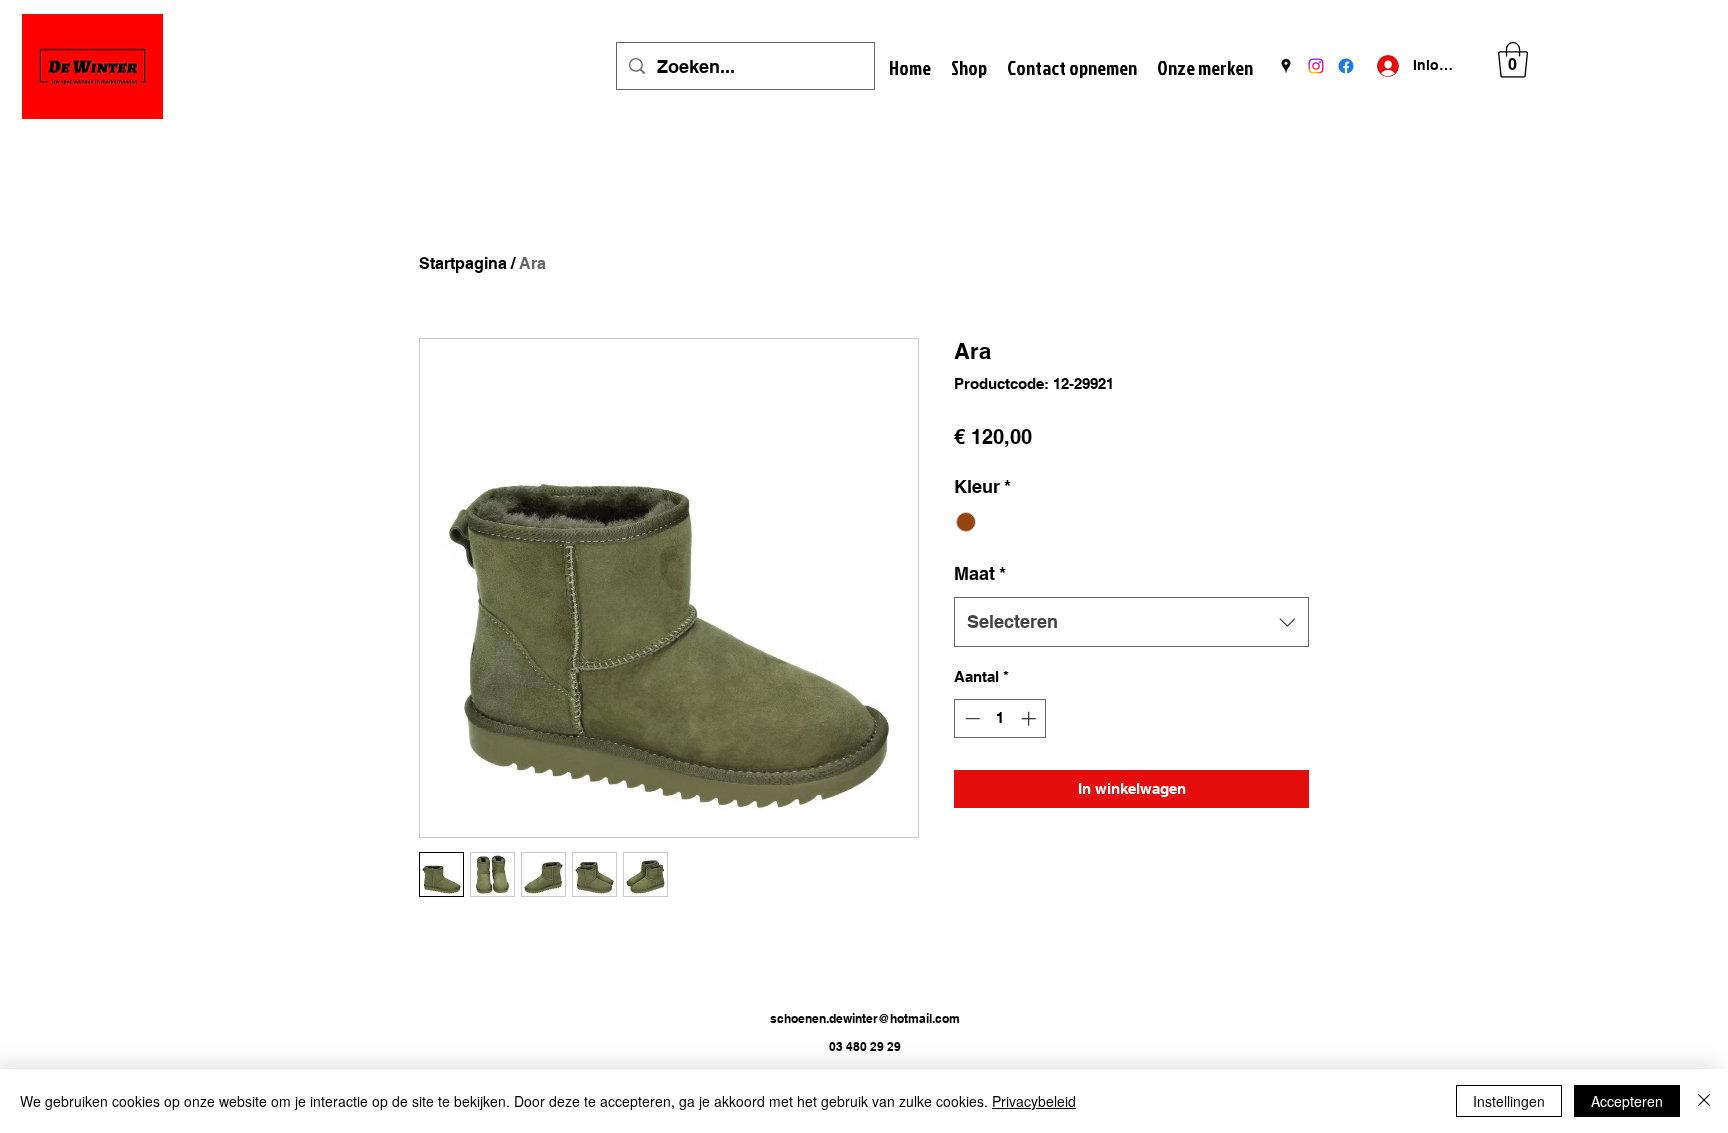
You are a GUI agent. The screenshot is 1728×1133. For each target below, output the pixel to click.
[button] (1513, 60)
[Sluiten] (1704, 1101)
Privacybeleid (1034, 1101)
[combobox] (1131, 622)
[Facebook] (1346, 66)
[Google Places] (1286, 66)
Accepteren (1627, 1101)
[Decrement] (970, 718)
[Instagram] (1316, 66)
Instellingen (1509, 1101)
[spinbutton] (1000, 718)
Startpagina (463, 263)
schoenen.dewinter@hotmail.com (865, 1018)
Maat (980, 573)
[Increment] (1030, 718)
